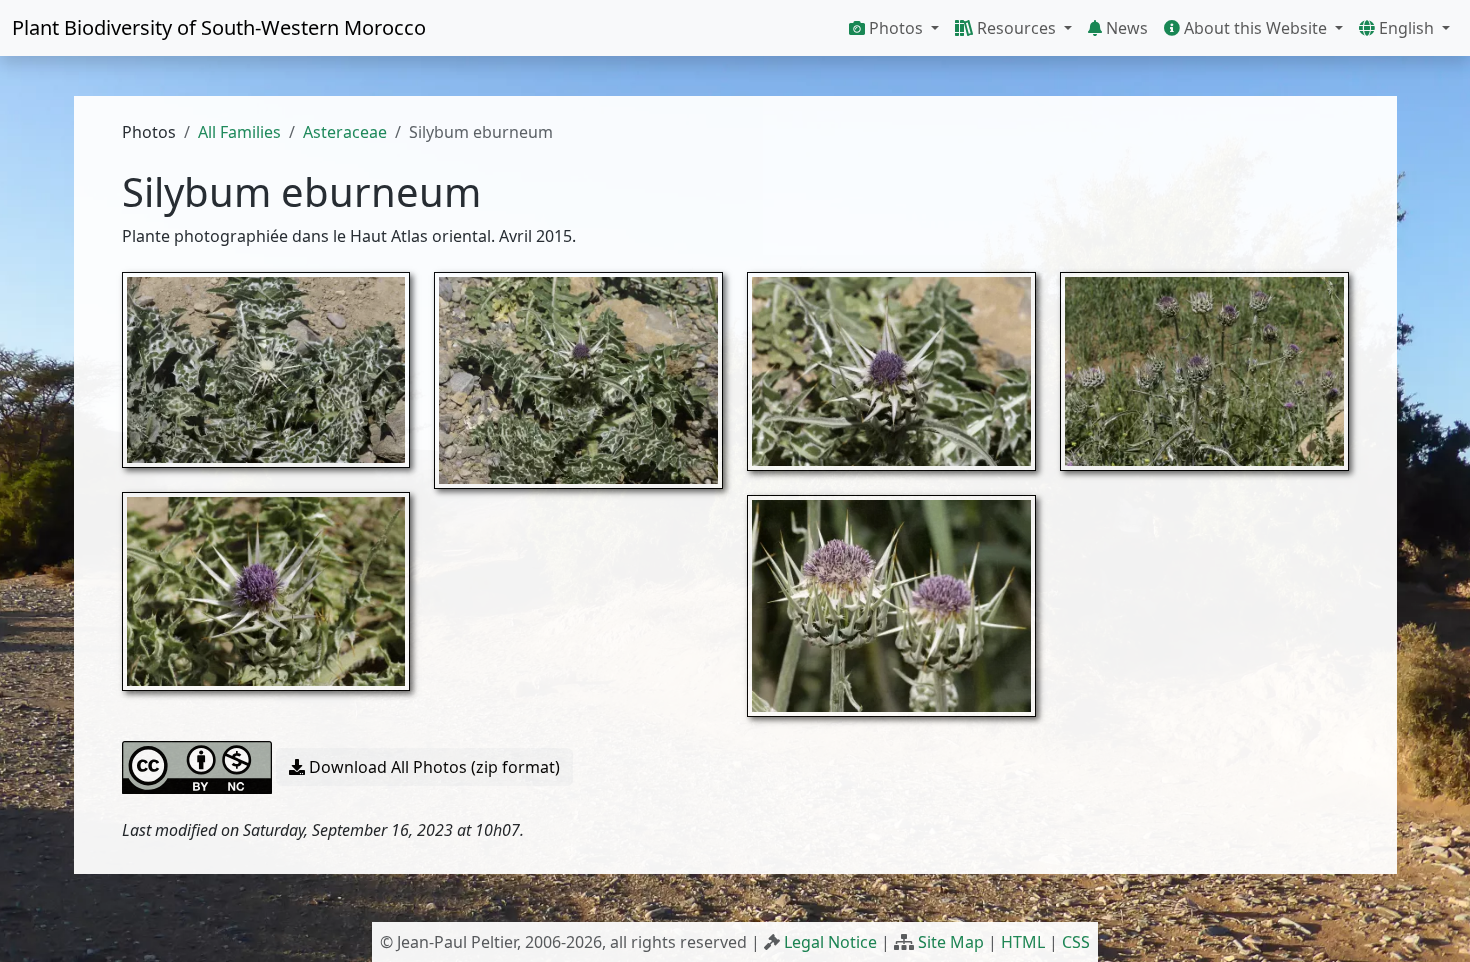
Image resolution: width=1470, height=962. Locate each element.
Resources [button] (1016, 28)
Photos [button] (896, 28)
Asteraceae (345, 132)
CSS (1076, 942)
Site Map (951, 942)
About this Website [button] (1255, 28)
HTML (1023, 942)
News (1125, 28)
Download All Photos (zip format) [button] (432, 767)
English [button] (1406, 28)
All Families (239, 132)
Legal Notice (830, 942)
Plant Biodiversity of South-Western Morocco (219, 27)
